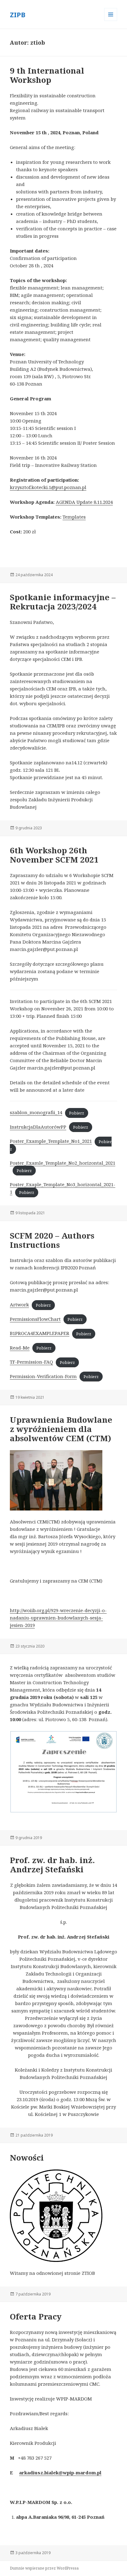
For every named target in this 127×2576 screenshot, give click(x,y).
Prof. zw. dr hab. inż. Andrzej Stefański (52, 1865)
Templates (74, 517)
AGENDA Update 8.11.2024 (84, 502)
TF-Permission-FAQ (31, 1362)
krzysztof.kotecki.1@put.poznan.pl (48, 487)
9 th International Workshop (47, 75)
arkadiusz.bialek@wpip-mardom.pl (60, 2473)
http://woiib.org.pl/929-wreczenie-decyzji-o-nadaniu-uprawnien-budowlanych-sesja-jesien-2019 (58, 1618)
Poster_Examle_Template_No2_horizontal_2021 (63, 1163)
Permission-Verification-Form (43, 1376)
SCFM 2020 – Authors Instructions (52, 1240)
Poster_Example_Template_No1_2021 (51, 1141)
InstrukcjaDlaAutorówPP (38, 1127)
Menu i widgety (111, 21)
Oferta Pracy (36, 2316)
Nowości (27, 2157)
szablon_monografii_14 (36, 1112)
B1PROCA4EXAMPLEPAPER (40, 1333)
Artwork (19, 1304)
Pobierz (77, 1113)
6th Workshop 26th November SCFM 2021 (54, 855)
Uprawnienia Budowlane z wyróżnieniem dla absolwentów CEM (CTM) (61, 1429)
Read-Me (20, 1348)
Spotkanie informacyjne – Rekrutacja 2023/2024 (63, 602)
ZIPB (18, 14)
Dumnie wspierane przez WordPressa (44, 2568)
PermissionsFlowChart (35, 1319)
